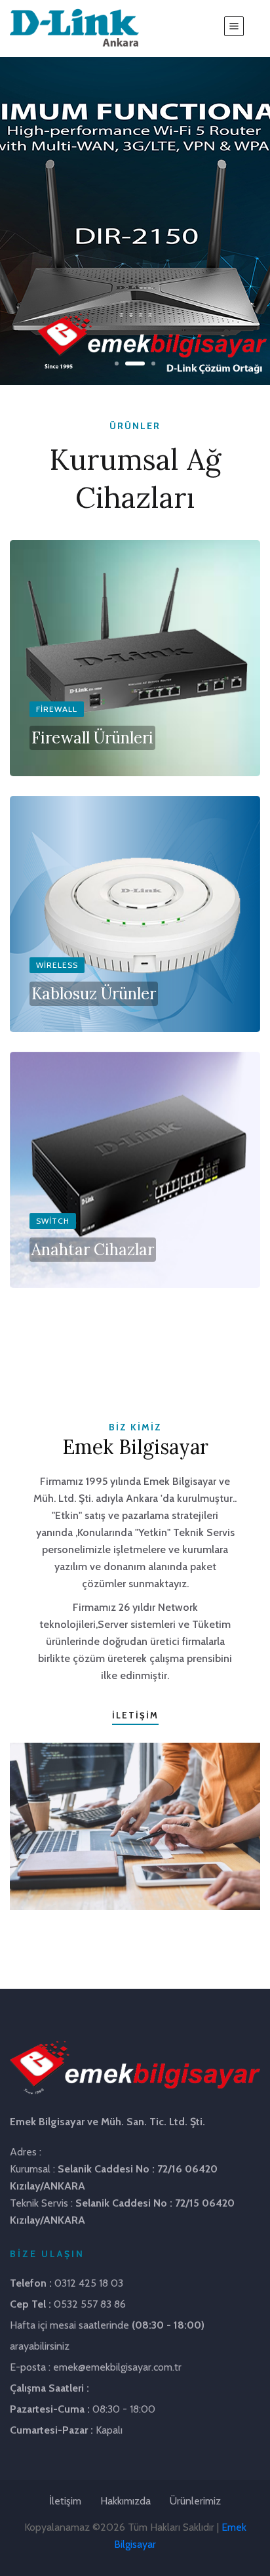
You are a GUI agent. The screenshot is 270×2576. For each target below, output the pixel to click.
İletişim (65, 2501)
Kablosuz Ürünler (94, 994)
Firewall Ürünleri (92, 738)
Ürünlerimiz (195, 2501)
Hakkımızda (125, 2501)
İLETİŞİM (135, 1715)
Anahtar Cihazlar (93, 1250)
